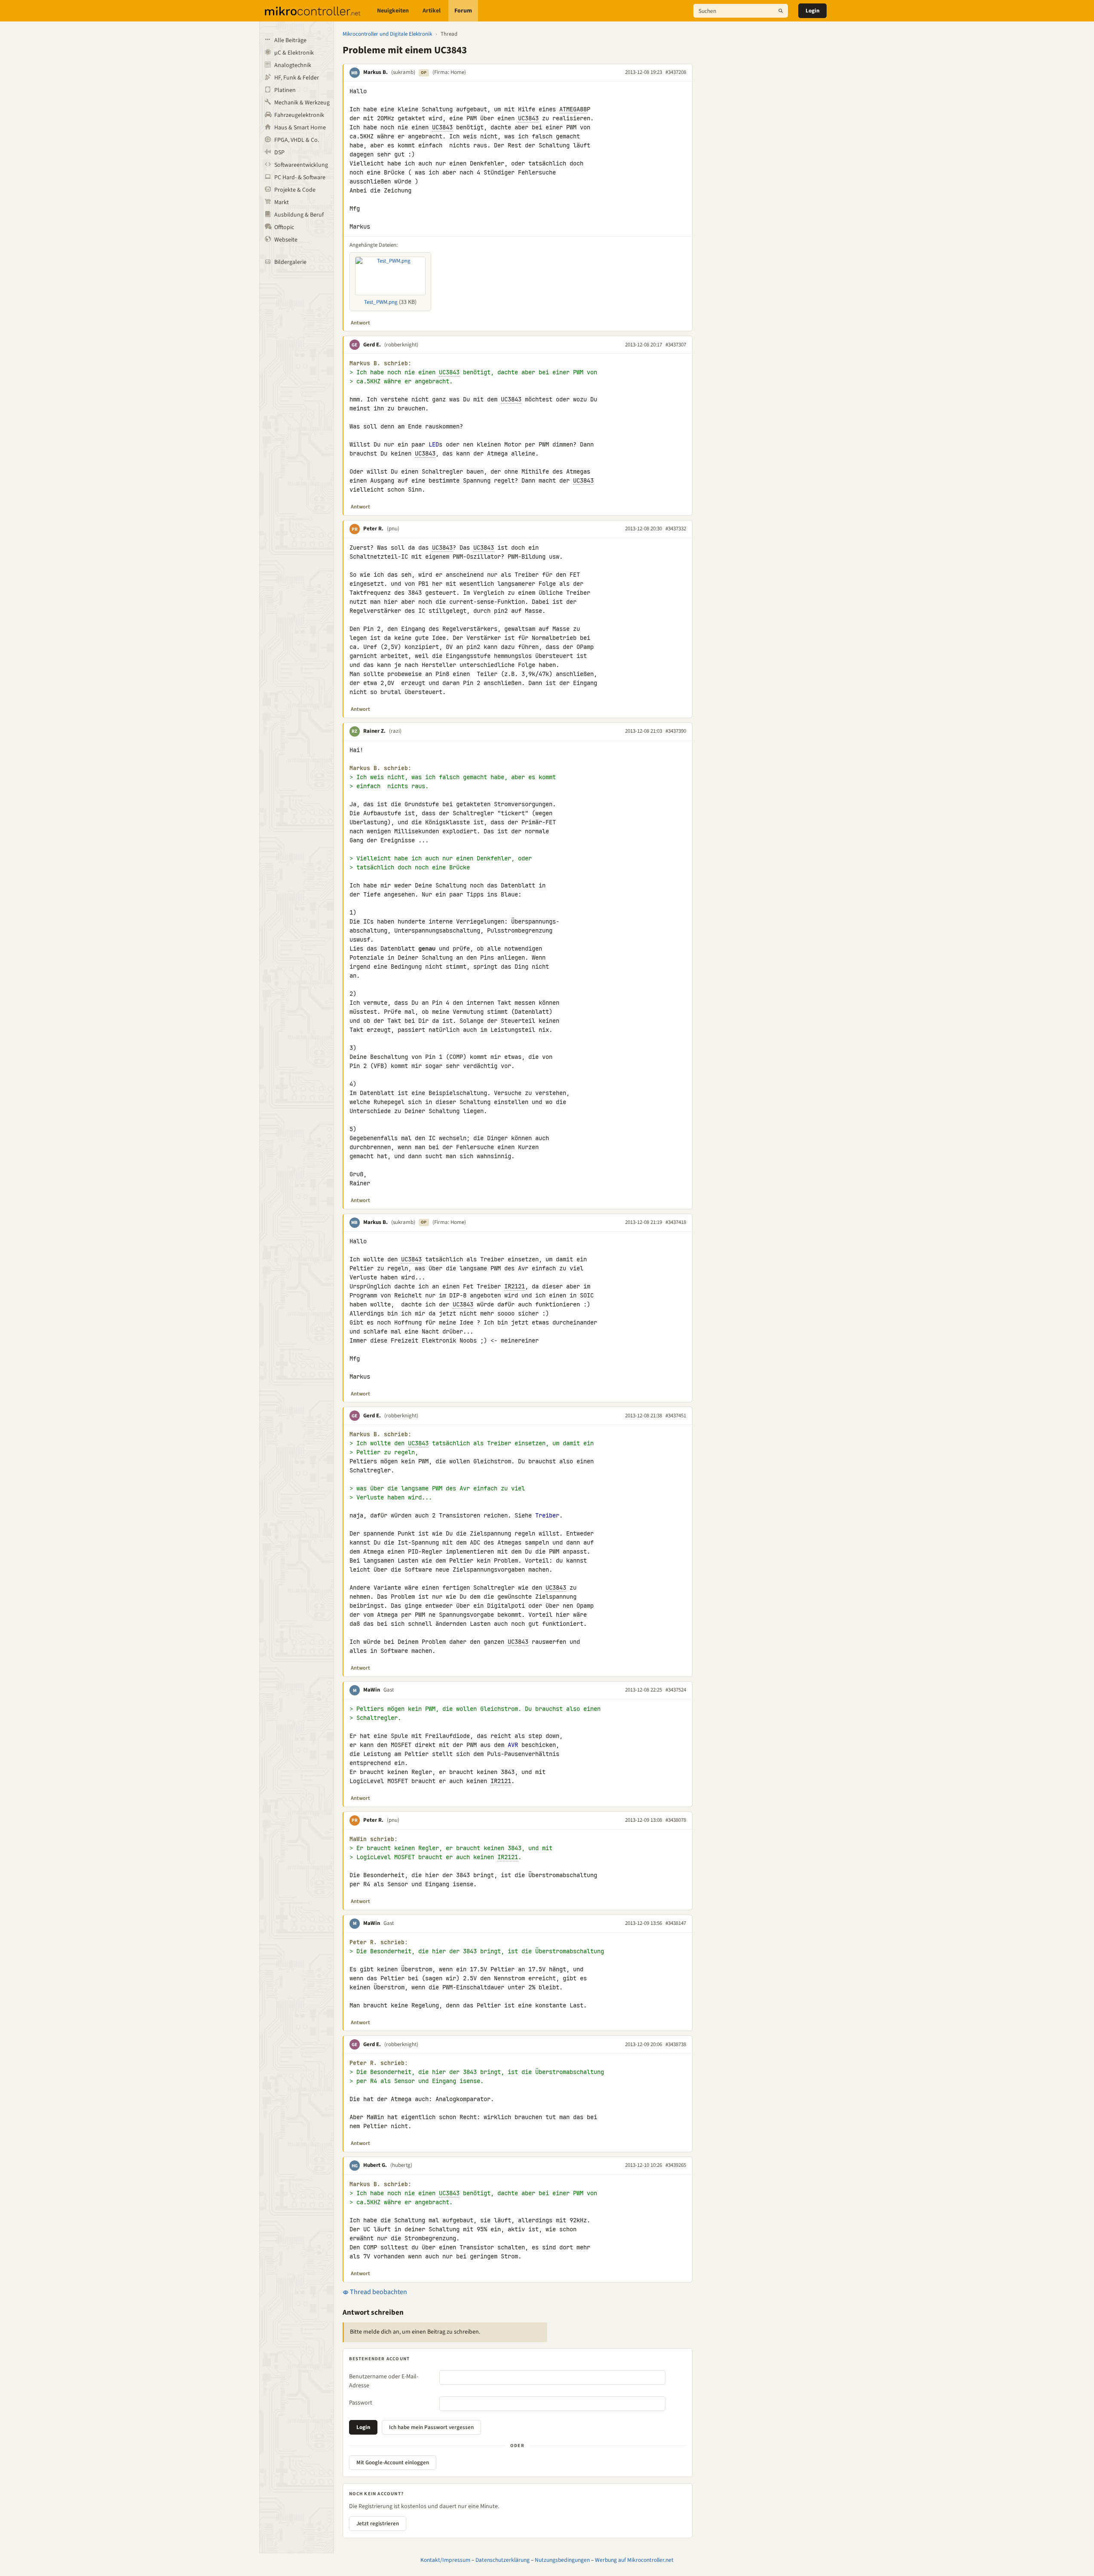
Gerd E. (372, 345)
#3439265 (676, 2165)
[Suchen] (781, 11)
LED (434, 444)
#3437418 (676, 1222)
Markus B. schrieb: (380, 363)
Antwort (360, 323)
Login (812, 11)
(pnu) (393, 529)
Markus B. (375, 72)
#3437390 (676, 731)
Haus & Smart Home (300, 128)
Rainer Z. (374, 731)
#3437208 (676, 72)
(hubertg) (401, 2165)
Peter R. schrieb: (379, 1942)
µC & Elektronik (294, 53)
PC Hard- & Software (300, 177)
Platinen (285, 90)
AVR (513, 1745)
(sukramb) (403, 72)
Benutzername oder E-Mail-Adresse (384, 2381)
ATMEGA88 (573, 109)
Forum (463, 11)
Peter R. (373, 529)
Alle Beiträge (290, 40)
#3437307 (676, 345)
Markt (282, 202)
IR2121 (515, 1286)
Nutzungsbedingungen (562, 2560)
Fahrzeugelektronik (299, 115)
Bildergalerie (290, 262)
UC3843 (528, 118)
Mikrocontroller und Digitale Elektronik (387, 34)
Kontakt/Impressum (445, 2560)
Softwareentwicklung (301, 165)
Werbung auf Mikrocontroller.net (634, 2560)
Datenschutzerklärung (503, 2560)
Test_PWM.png (381, 302)
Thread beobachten (378, 2292)
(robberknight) (401, 345)
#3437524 (676, 1690)
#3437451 (676, 1416)
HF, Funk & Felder (297, 78)
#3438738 (676, 2044)
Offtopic (284, 227)
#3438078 (676, 1820)
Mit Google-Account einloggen (393, 2463)
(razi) (395, 731)
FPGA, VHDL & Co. (297, 140)
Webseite (286, 240)
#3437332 (676, 529)
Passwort (361, 2403)
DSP (279, 153)
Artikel (432, 11)
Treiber (547, 1515)
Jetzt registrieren (378, 2524)
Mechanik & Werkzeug (302, 103)
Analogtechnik (293, 65)
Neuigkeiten (393, 11)
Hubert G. (375, 2165)
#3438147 (676, 1923)
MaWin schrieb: (374, 1839)
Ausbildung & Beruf (299, 215)
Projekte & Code (295, 190)
